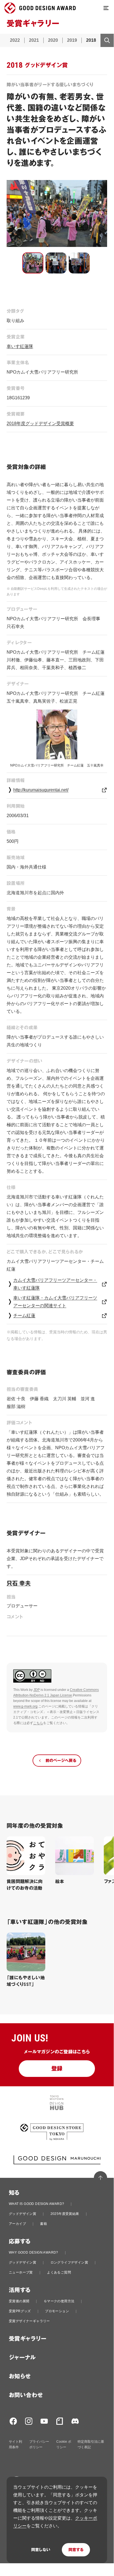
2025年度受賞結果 (65, 2214)
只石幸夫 (19, 1583)
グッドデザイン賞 (22, 2214)
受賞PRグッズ (20, 2311)
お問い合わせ (26, 2395)
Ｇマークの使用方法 (59, 2301)
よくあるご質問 (59, 2272)
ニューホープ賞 (21, 2272)
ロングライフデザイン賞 (69, 2262)
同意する (76, 2550)
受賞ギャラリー (28, 2339)
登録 (57, 2069)
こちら (38, 1723)
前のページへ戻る (61, 1761)
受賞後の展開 (19, 2301)
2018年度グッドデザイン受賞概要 (40, 423)
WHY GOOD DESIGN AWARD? (34, 2252)
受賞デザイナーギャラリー (29, 2321)
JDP (37, 1690)
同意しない (41, 2550)
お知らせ (20, 2376)
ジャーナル (22, 2358)
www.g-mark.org (25, 1706)
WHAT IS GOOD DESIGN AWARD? (36, 2204)
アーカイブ (17, 2224)
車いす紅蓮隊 (20, 346)
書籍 (43, 2224)
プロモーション (57, 2311)
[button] (33, 263)
